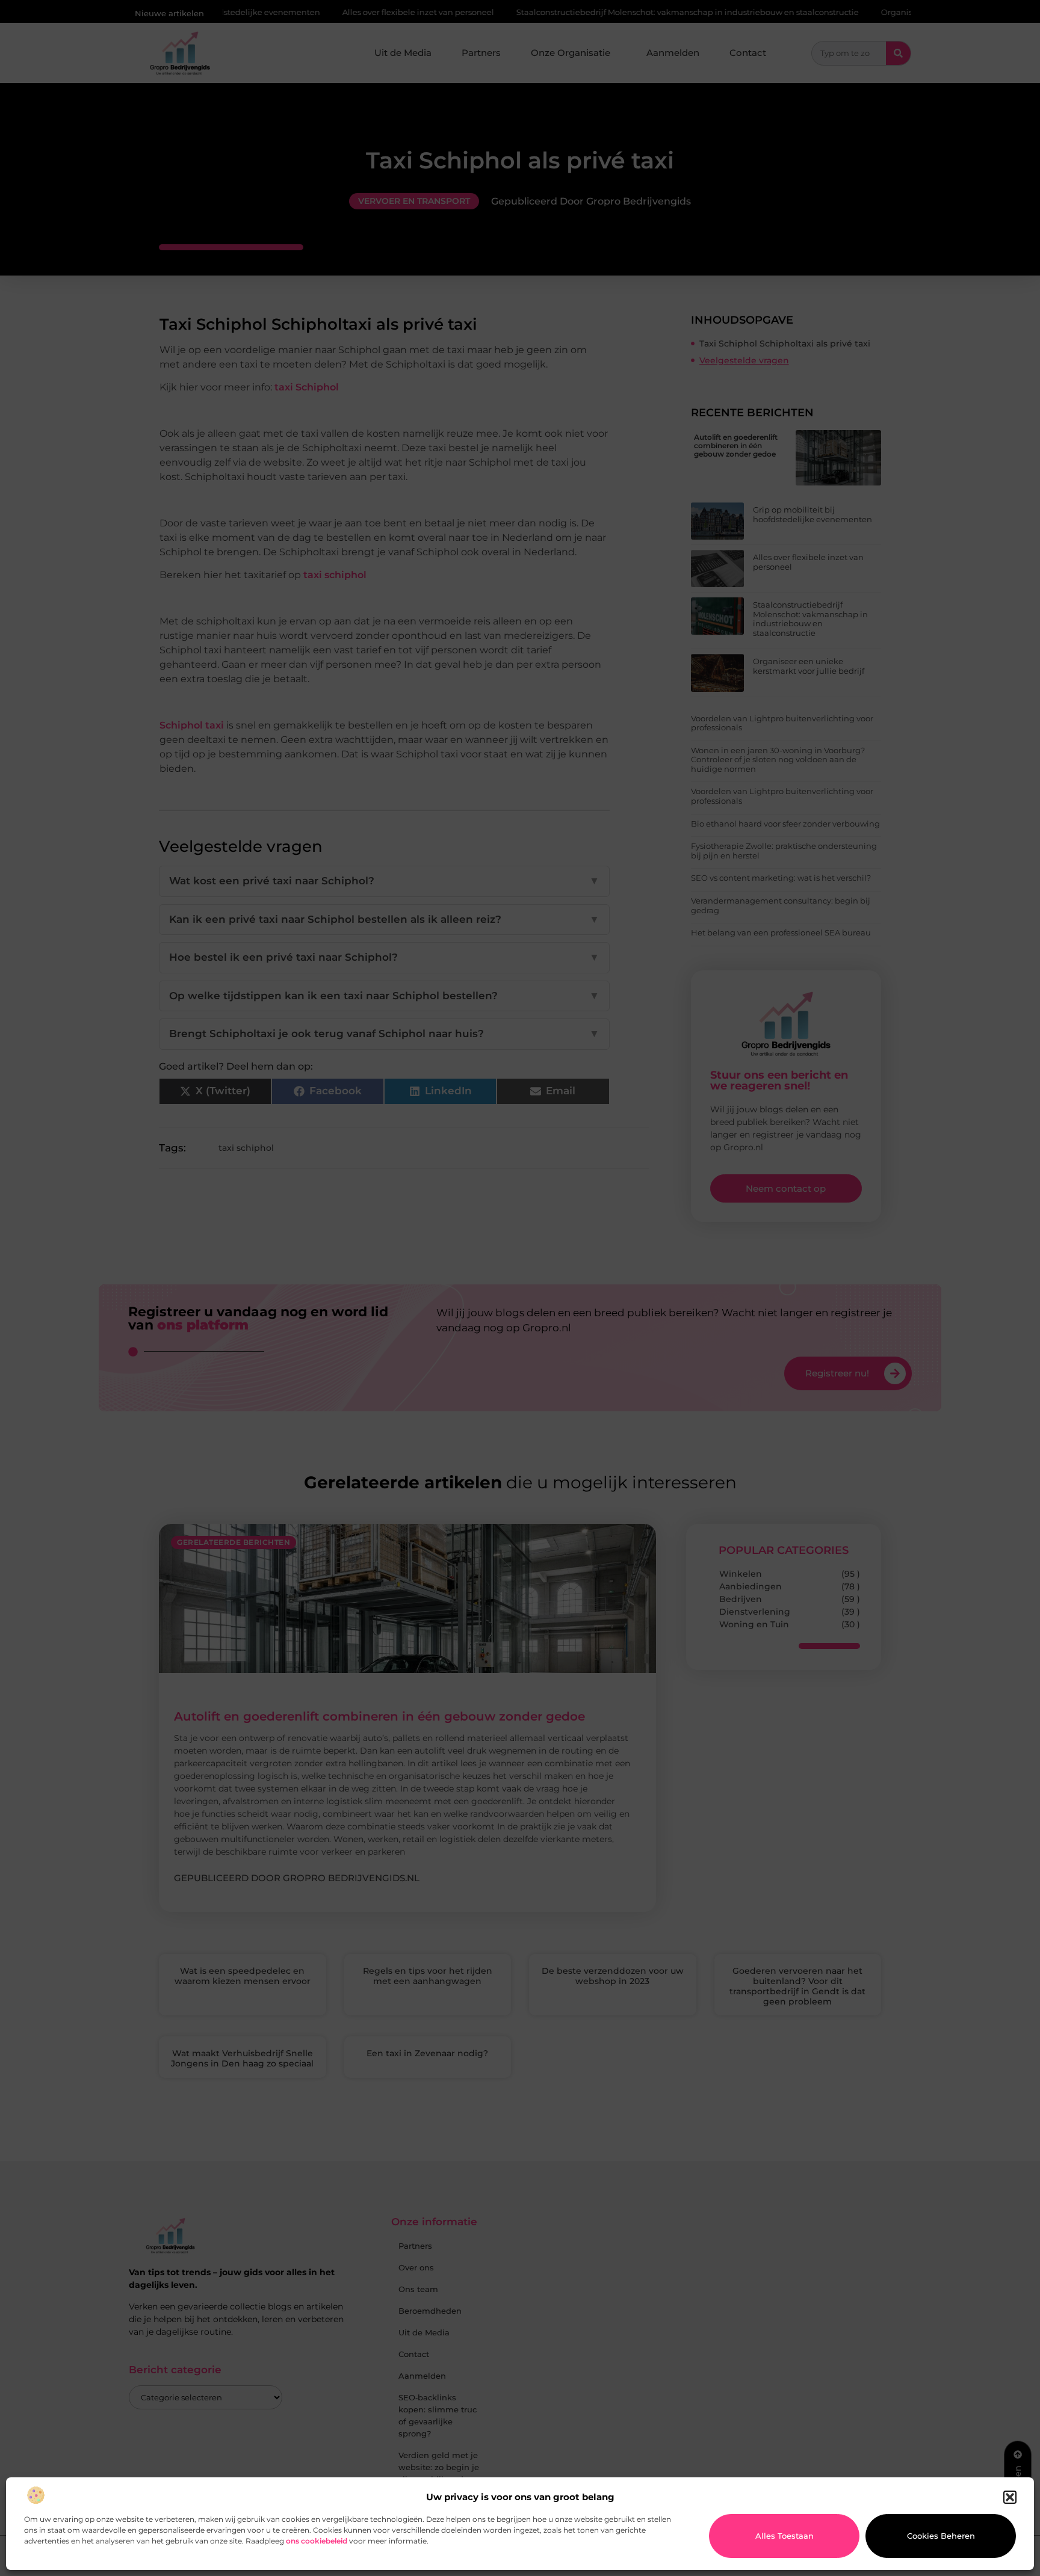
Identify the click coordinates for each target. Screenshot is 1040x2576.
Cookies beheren (941, 2536)
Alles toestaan (785, 2536)
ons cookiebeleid (317, 2541)
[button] (1010, 2497)
